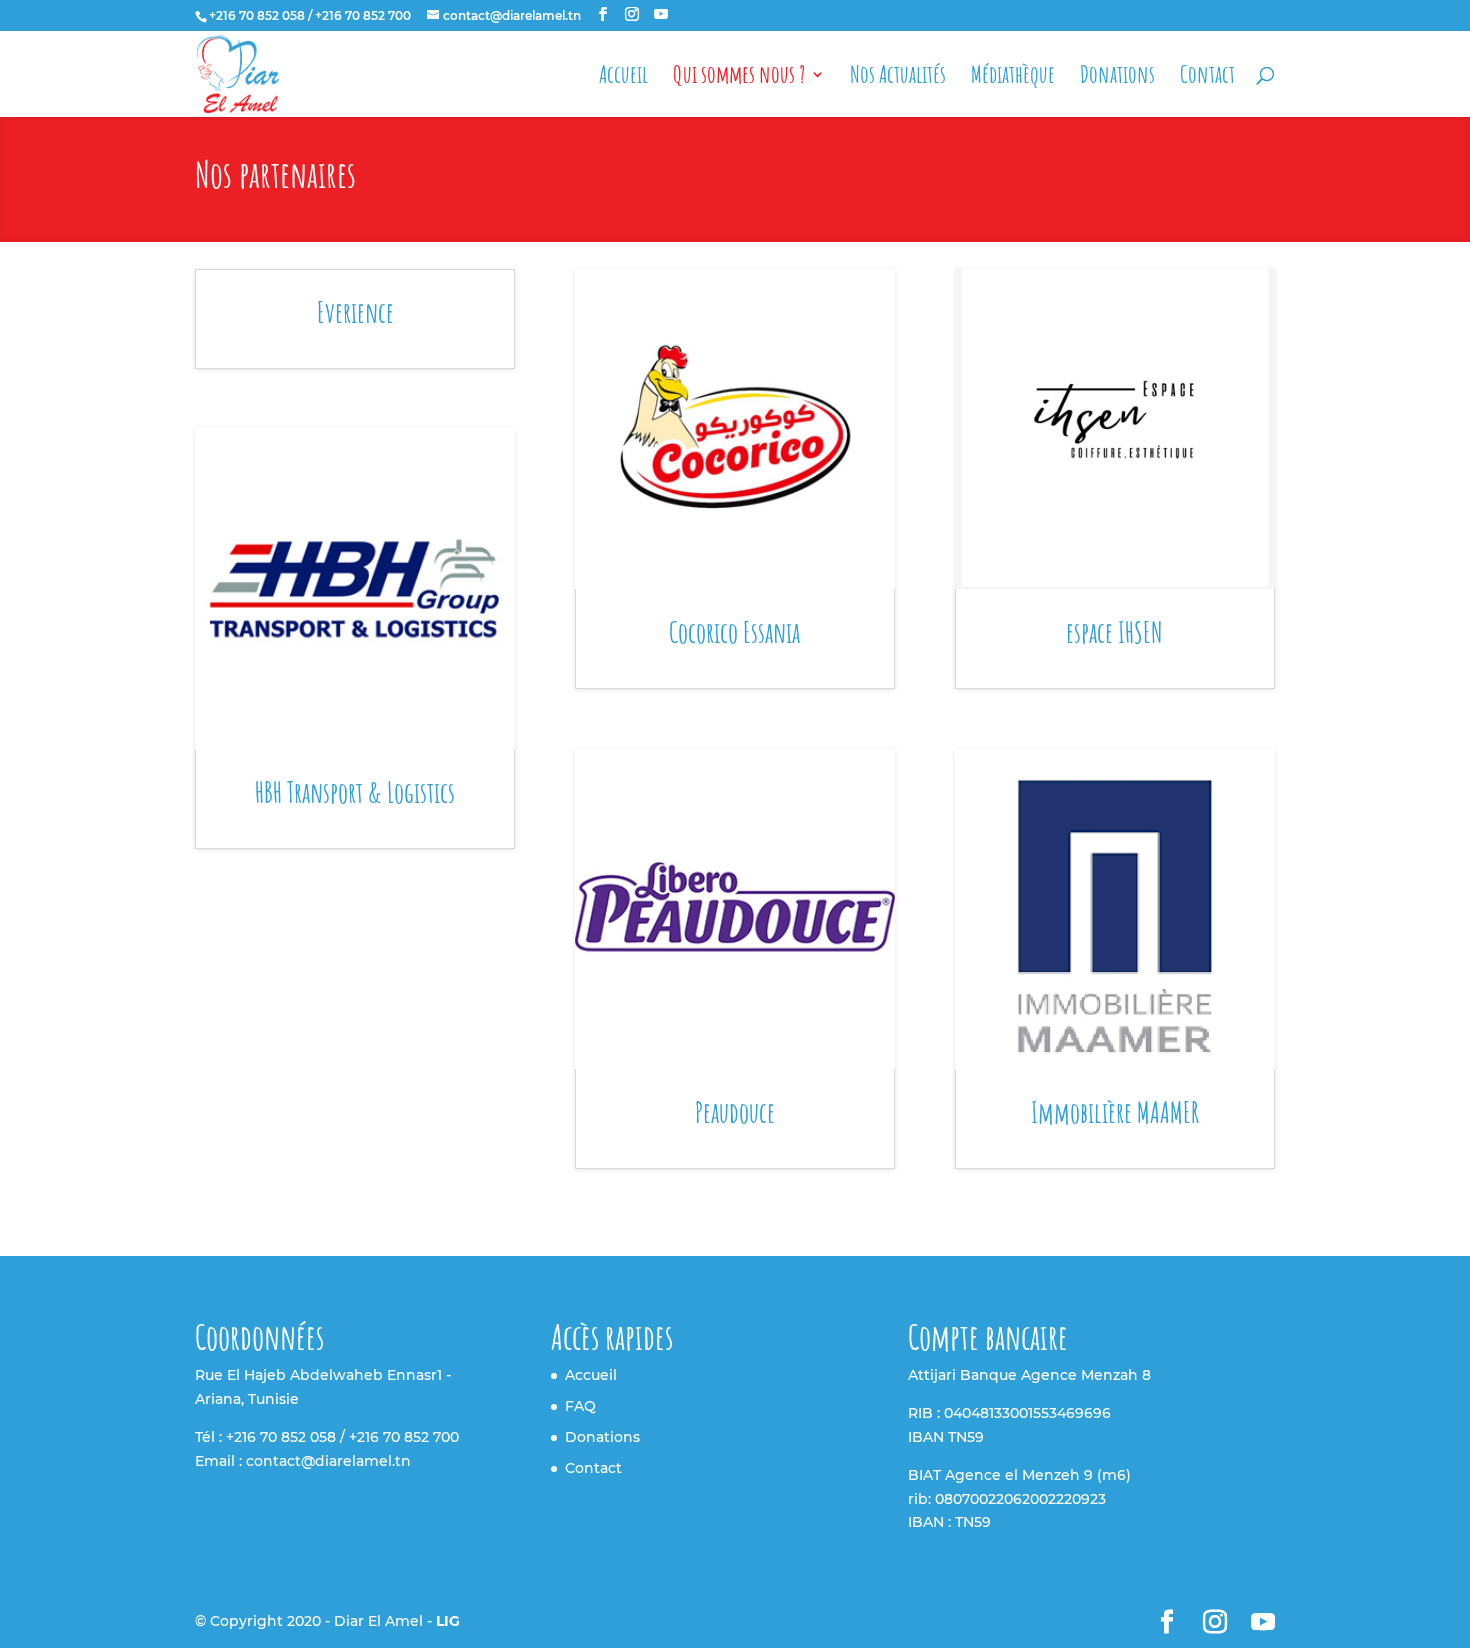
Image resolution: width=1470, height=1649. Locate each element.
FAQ (580, 1406)
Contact (1207, 78)
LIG (448, 1621)
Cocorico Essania (734, 632)
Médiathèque (1013, 78)
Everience (355, 312)
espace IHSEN (1114, 632)
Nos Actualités (898, 78)
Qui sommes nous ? (739, 78)
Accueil (623, 78)
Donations (1117, 78)
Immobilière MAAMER (1115, 1112)
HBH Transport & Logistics (355, 792)
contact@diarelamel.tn (328, 1461)
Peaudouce (735, 1112)
